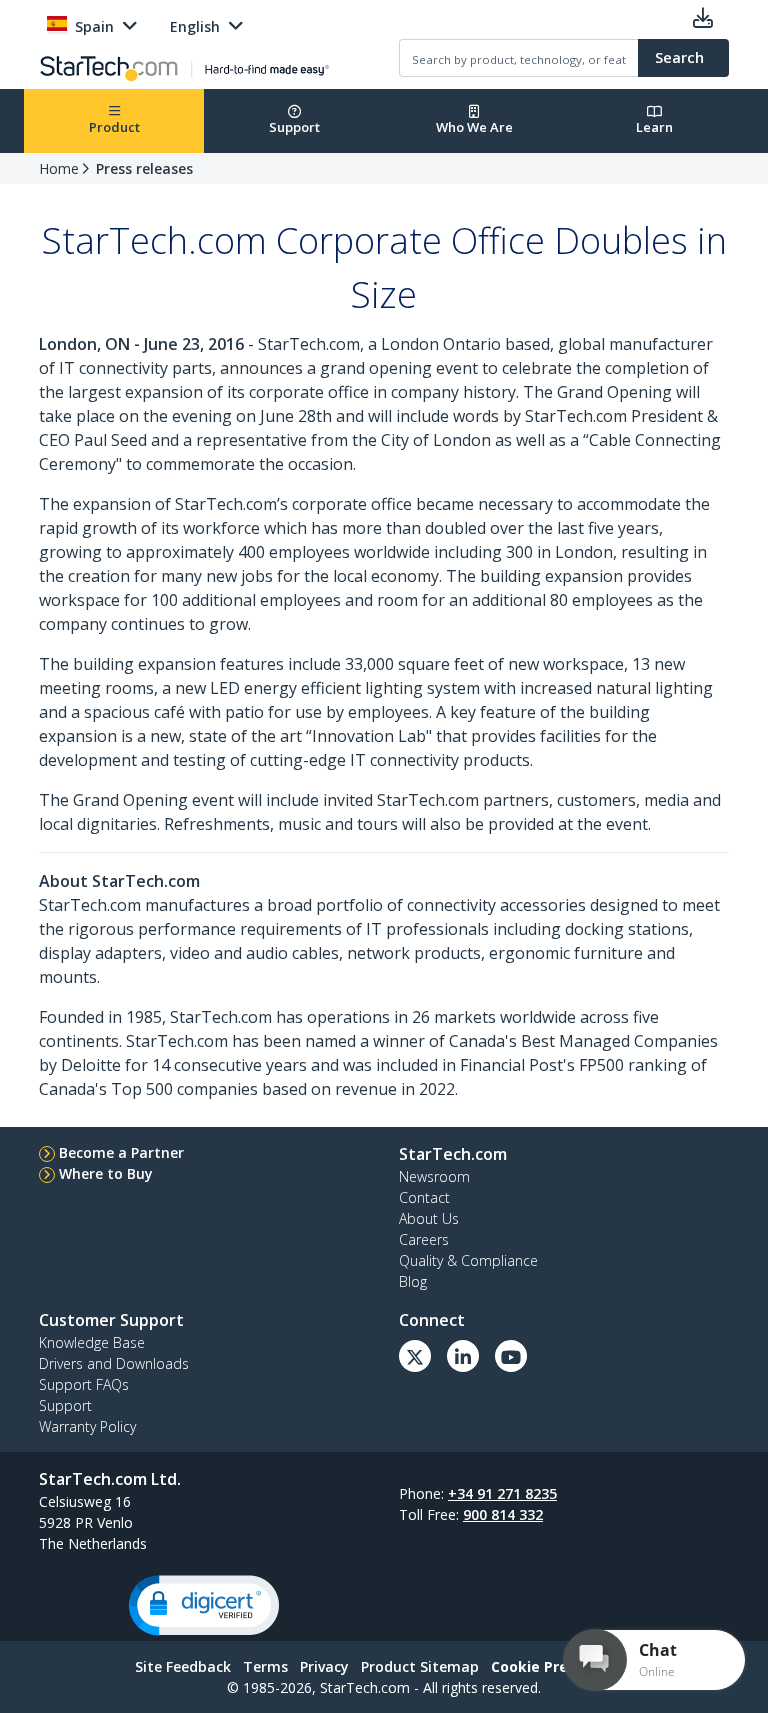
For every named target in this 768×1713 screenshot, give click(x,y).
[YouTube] (511, 1356)
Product (114, 127)
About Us (429, 1218)
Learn (654, 127)
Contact (424, 1197)
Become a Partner (121, 1152)
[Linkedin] (463, 1356)
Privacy (324, 1666)
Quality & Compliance (468, 1260)
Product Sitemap (420, 1666)
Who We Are (474, 127)
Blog (413, 1281)
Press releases (144, 168)
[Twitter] (415, 1356)
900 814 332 (503, 1514)
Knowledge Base (92, 1342)
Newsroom (434, 1176)
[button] (204, 1605)
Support (294, 127)
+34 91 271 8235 (502, 1493)
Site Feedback (183, 1666)
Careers (424, 1239)
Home (59, 168)
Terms (265, 1666)
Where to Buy (106, 1173)
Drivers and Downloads (114, 1363)
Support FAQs (84, 1384)
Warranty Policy (87, 1426)
